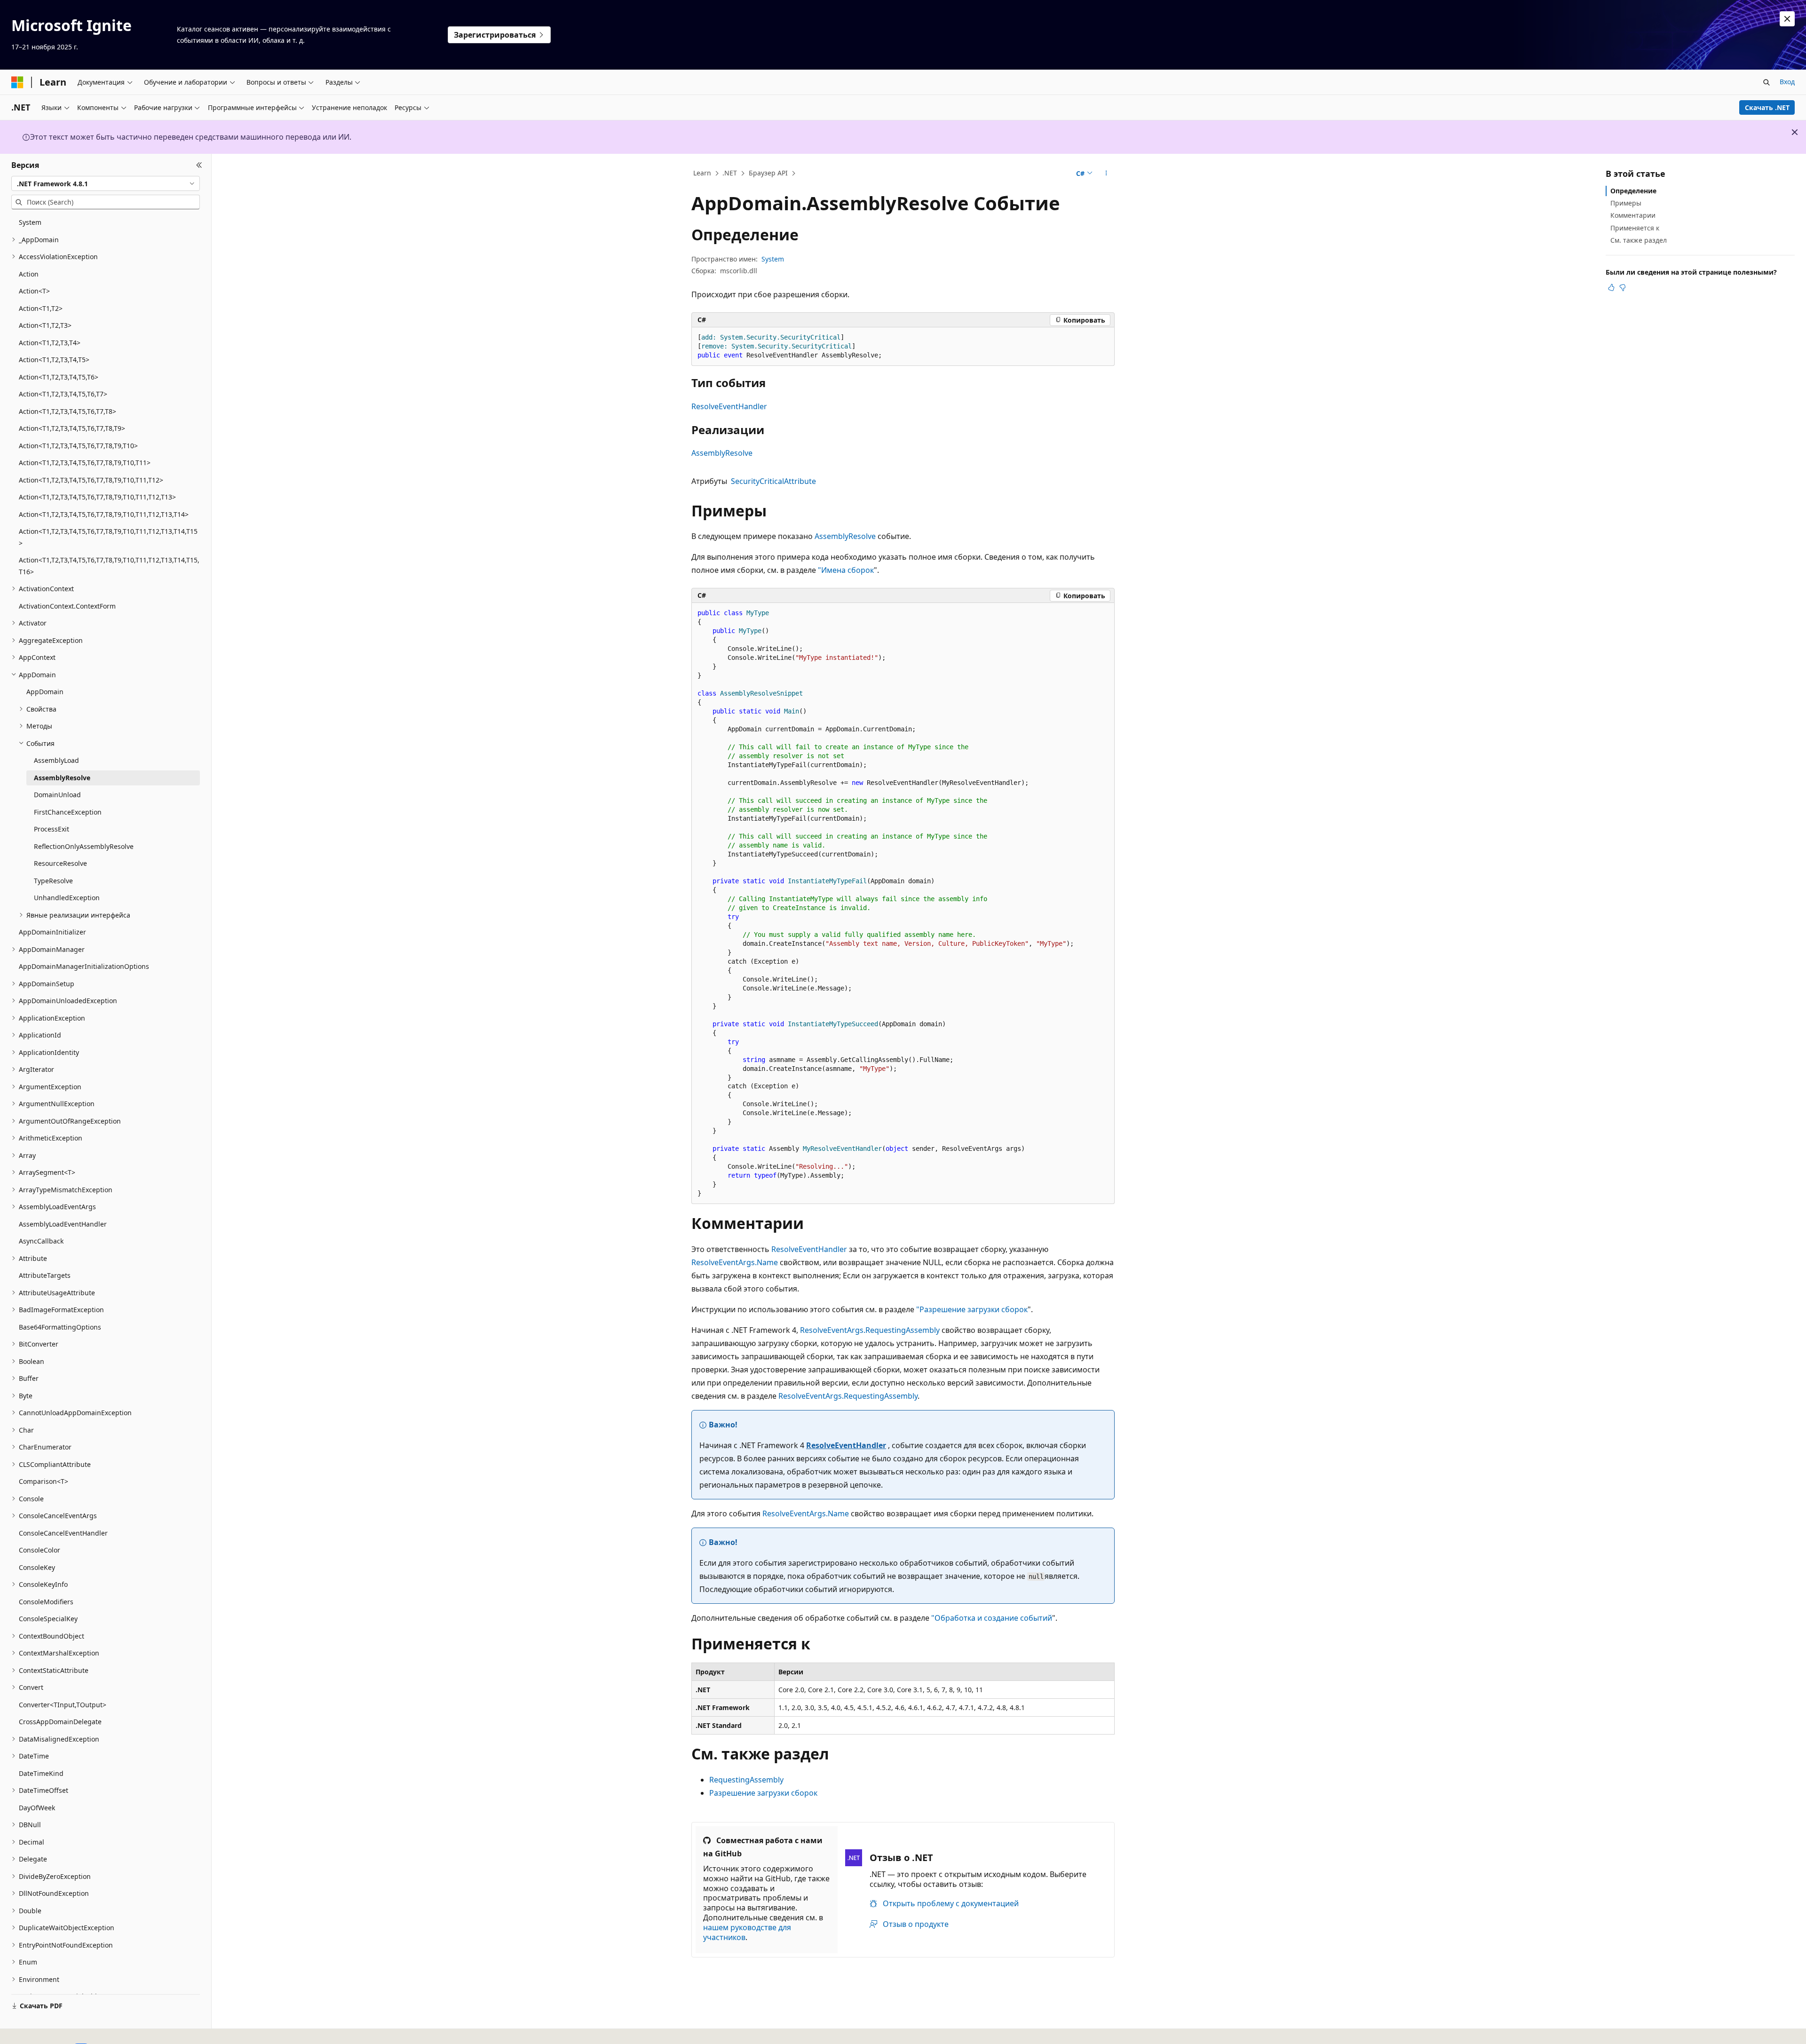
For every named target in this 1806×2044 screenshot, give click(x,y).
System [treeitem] (30, 222)
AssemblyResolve (722, 453)
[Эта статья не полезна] (1623, 287)
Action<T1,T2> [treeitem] (41, 308)
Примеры (1626, 203)
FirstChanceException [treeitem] (68, 812)
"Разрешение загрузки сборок (972, 1309)
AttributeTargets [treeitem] (45, 1275)
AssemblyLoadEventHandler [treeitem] (63, 1224)
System (773, 259)
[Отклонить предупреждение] (1787, 19)
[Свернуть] (199, 165)
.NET (730, 173)
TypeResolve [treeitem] (53, 881)
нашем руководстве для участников (747, 1932)
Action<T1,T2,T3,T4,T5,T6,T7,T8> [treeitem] (67, 411)
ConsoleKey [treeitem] (37, 1567)
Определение (1633, 191)
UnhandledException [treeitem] (67, 898)
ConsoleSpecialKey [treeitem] (48, 1619)
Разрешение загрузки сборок (763, 1793)
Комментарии (1633, 215)
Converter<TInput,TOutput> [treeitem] (63, 1705)
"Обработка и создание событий (992, 1618)
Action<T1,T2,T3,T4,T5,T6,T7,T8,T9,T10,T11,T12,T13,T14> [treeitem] (104, 514)
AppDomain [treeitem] (45, 692)
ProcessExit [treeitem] (51, 829)
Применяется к (1635, 228)
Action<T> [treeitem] (34, 291)
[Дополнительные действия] (1106, 174)
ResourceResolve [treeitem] (60, 863)
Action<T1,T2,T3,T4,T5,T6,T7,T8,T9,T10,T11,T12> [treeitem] (91, 480)
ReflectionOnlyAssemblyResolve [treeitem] (84, 846)
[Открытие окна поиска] (1766, 82)
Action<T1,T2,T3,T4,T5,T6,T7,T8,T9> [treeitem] (72, 428)
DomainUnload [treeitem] (57, 795)
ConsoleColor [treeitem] (40, 1550)
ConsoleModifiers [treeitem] (46, 1602)
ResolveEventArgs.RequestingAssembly (870, 1330)
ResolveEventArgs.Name (735, 1262)
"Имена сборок (846, 570)
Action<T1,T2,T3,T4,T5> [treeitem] (54, 360)
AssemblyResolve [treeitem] (62, 778)
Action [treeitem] (29, 274)
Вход (1787, 82)
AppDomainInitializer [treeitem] (52, 932)
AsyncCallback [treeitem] (41, 1241)
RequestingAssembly (746, 1780)
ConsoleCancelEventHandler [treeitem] (63, 1533)
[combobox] (106, 183)
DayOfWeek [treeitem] (37, 1808)
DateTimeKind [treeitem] (41, 1773)
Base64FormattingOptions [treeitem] (60, 1327)
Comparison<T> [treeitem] (44, 1481)
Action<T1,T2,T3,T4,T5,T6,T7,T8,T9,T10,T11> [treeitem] (85, 463)
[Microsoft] (17, 82)
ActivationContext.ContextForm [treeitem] (67, 606)
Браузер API (768, 173)
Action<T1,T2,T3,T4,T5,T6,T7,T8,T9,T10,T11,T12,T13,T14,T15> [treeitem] (108, 537)
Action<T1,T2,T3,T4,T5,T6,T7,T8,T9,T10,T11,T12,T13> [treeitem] (97, 497)
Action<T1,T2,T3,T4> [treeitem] (50, 343)
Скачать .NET (1767, 107)
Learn (702, 173)
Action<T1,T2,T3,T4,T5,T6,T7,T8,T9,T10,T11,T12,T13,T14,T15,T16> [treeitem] (109, 566)
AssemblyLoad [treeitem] (56, 760)
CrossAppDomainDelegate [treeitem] (60, 1722)
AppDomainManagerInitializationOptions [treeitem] (84, 966)
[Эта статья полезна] (1611, 287)
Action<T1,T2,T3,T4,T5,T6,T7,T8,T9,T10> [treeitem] (78, 446)
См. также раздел (1639, 240)
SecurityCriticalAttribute (773, 481)
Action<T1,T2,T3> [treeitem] (45, 325)
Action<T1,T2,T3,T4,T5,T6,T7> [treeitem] (63, 394)
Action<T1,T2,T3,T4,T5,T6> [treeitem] (59, 377)
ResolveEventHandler (729, 406)
